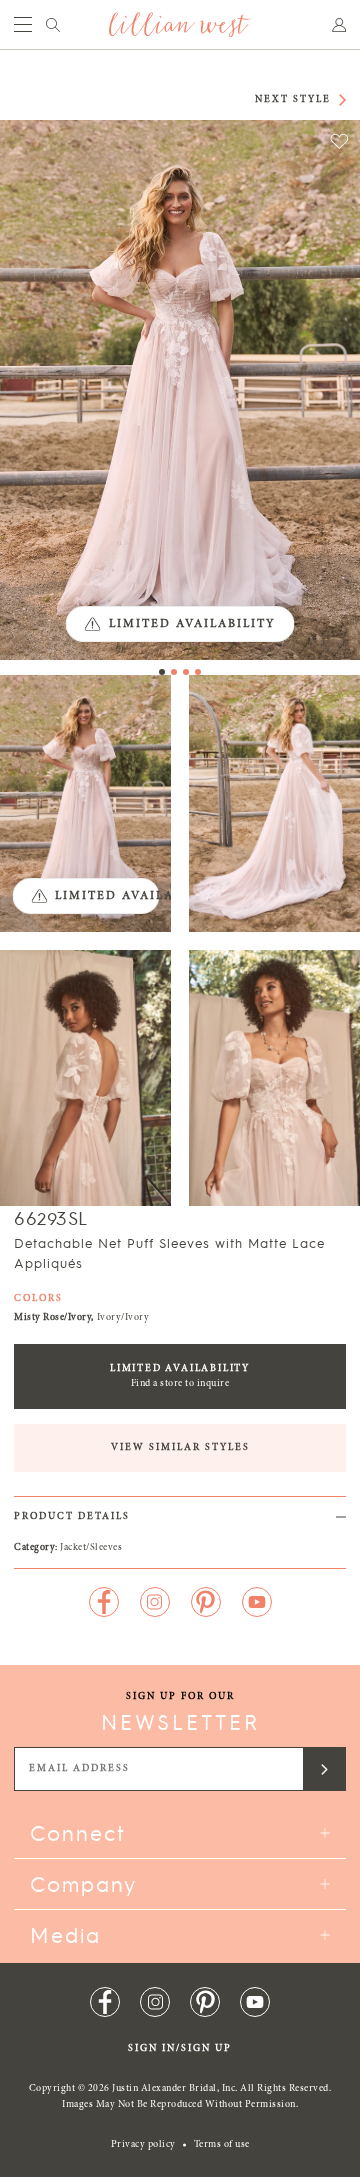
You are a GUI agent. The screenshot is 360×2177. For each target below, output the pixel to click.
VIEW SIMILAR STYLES (180, 1448)
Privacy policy (143, 2145)
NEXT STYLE (293, 100)
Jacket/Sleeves (91, 1548)
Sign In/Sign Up (180, 2049)
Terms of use (222, 2145)
